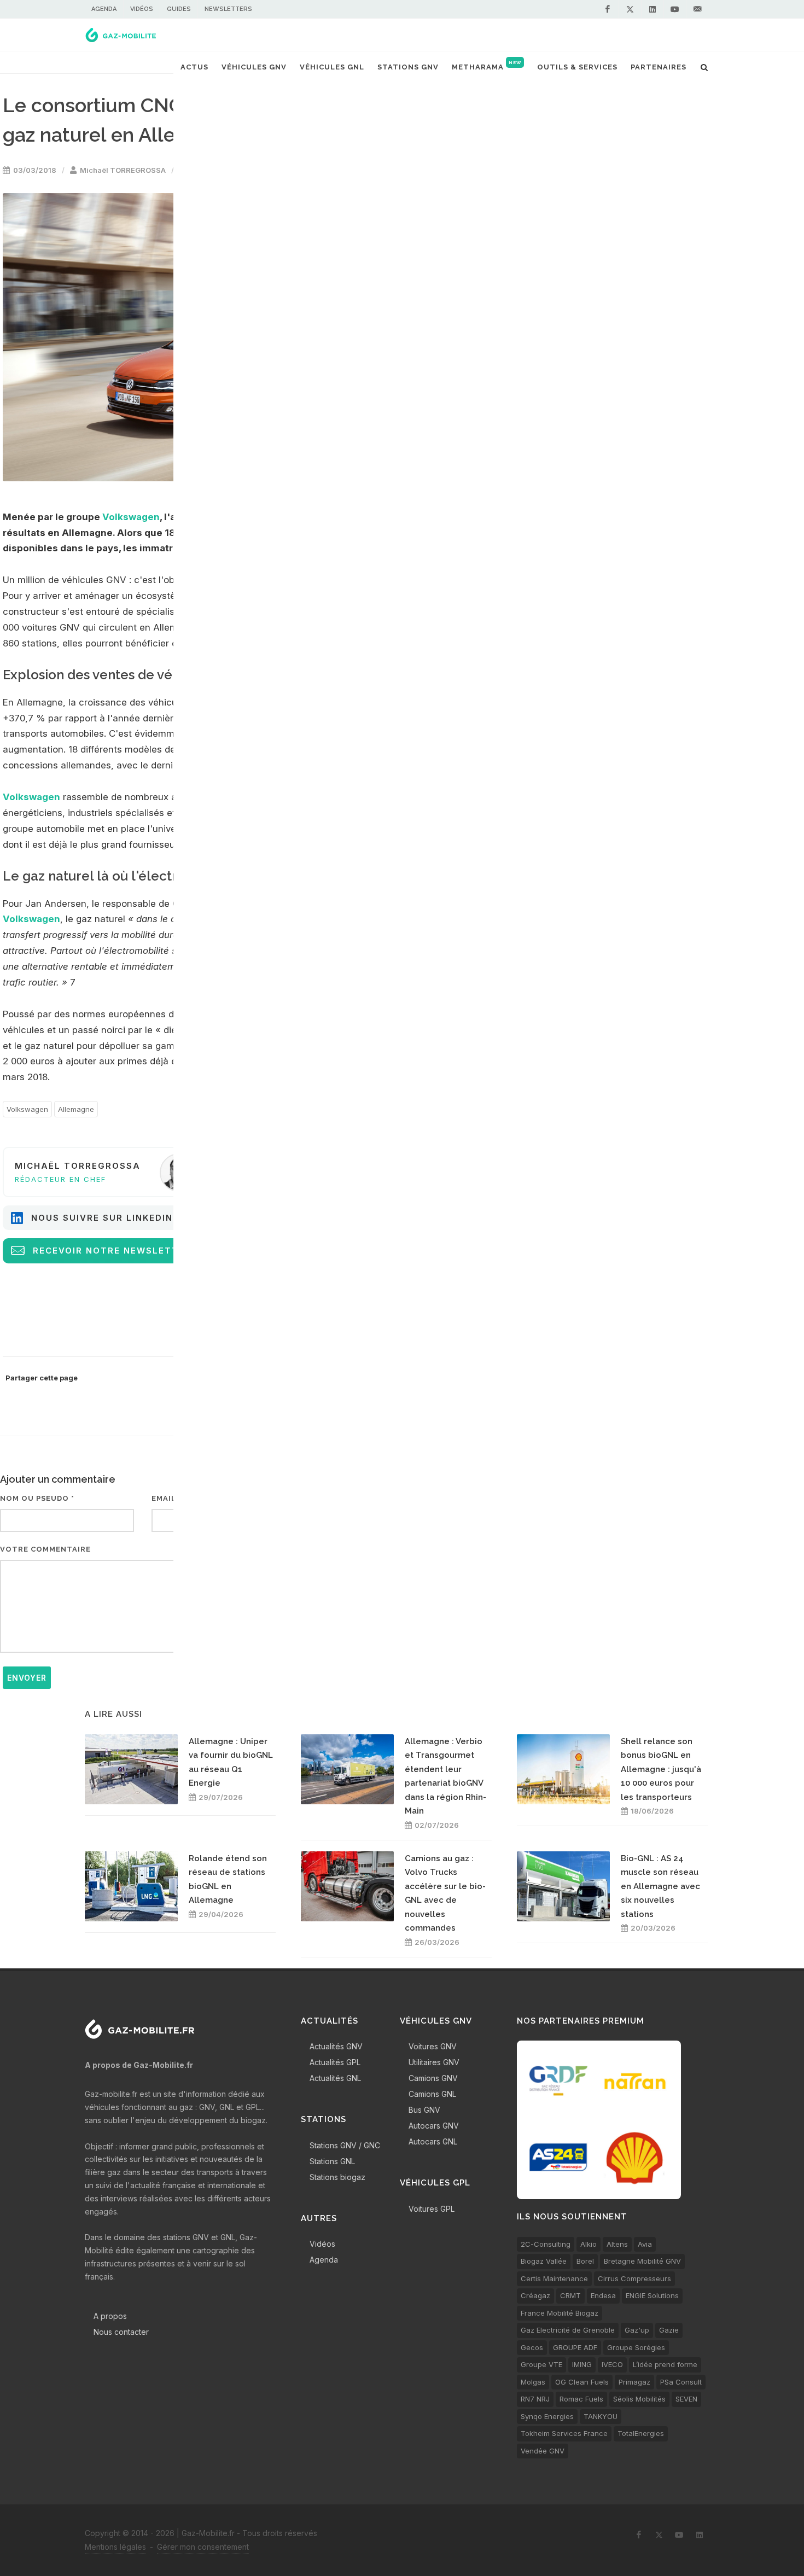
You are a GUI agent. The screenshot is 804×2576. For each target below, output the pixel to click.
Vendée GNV (543, 2451)
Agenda (104, 9)
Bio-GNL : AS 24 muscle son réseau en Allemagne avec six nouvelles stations (660, 1886)
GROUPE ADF (575, 2347)
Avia (645, 2244)
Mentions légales (115, 2547)
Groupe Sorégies (636, 2347)
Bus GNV (424, 2110)
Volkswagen (131, 517)
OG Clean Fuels (582, 2382)
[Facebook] (608, 9)
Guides (179, 9)
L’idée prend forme (665, 2364)
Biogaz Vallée (544, 2261)
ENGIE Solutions (652, 2295)
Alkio (589, 2244)
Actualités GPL (335, 2062)
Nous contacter (121, 2332)
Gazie (669, 2330)
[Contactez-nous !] (697, 9)
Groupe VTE (541, 2364)
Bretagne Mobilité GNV (642, 2261)
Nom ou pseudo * (37, 1498)
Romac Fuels (581, 2399)
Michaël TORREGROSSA (123, 170)
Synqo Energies (547, 2416)
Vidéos (142, 9)
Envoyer (27, 1678)
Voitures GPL (432, 2209)
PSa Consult (681, 2382)
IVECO (612, 2364)
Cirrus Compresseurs (634, 2278)
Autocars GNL (433, 2141)
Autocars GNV (434, 2126)
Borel (585, 2261)
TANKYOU (601, 2416)
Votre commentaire (45, 1549)
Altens (617, 2244)
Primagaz (634, 2382)
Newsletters (228, 9)
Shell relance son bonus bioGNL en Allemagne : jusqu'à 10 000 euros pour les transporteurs (661, 1769)
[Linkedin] (652, 9)
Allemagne (76, 1109)
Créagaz (535, 2295)
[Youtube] (675, 9)
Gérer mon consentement (203, 2547)
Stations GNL (332, 2161)
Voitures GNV (433, 2046)
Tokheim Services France (564, 2433)
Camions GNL (432, 2094)
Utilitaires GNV (434, 2062)
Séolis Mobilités (639, 2399)
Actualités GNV (336, 2046)
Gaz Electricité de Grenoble (568, 2330)
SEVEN (686, 2399)
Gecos (532, 2347)
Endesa (603, 2295)
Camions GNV (433, 2078)
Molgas (533, 2382)
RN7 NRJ (535, 2399)
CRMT (570, 2295)
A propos (110, 2316)
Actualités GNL (335, 2078)
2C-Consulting (546, 2244)
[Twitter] (630, 9)
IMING (582, 2364)
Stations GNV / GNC (345, 2145)
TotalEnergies (641, 2433)
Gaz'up (637, 2330)
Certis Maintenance (554, 2278)
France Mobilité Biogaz (560, 2313)
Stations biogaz (337, 2177)
